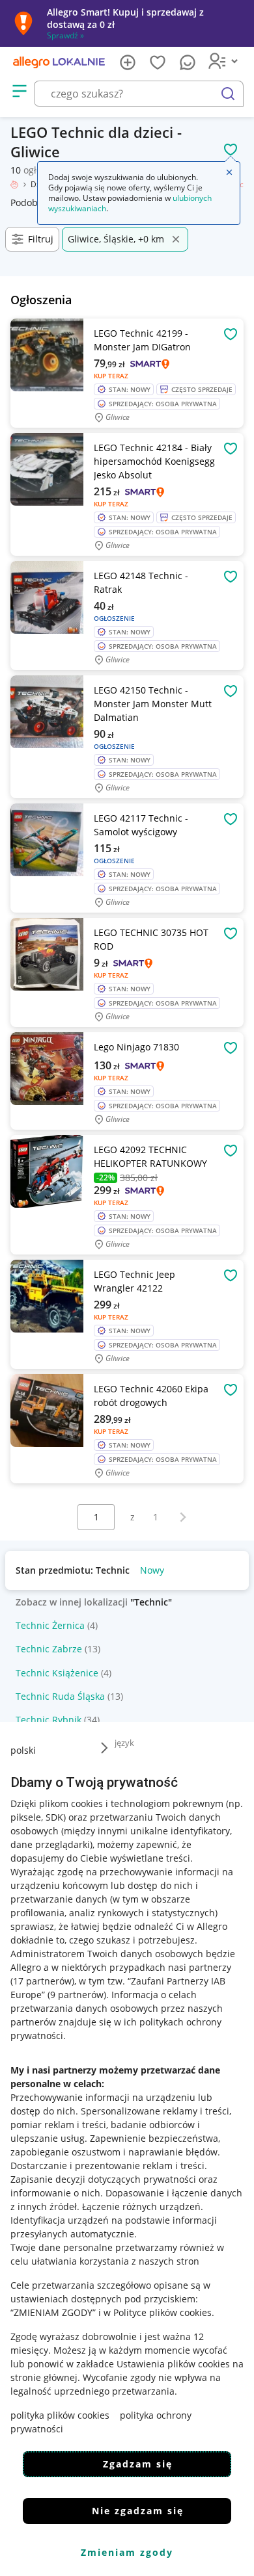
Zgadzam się (138, 2464)
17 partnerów (42, 1981)
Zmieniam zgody (127, 2552)
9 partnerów (77, 1995)
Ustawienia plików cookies (173, 2364)
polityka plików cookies (60, 2415)
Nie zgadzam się (138, 2511)
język (124, 1743)
